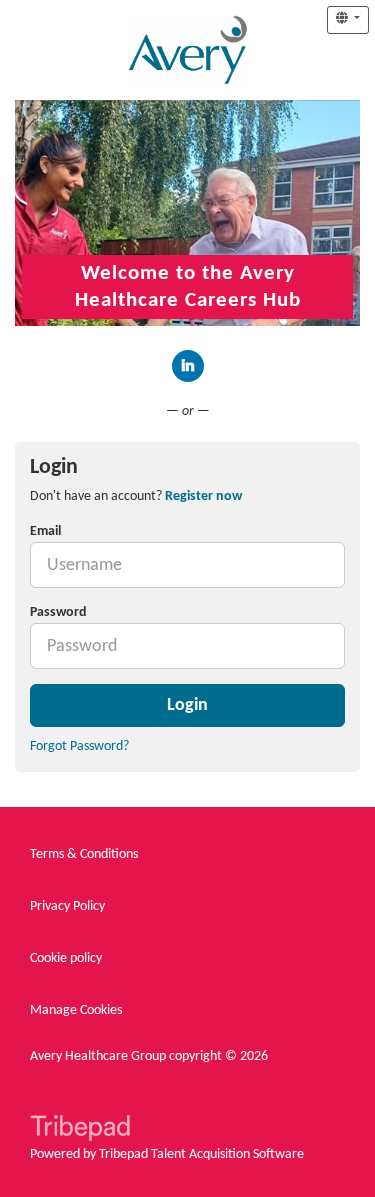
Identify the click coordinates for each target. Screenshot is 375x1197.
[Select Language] (348, 20)
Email (45, 531)
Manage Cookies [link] (76, 1010)
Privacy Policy (67, 906)
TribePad (80, 1130)
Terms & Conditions (84, 854)
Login (187, 705)
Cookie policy (66, 958)
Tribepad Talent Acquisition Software (201, 1154)
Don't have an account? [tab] (136, 496)
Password (58, 612)
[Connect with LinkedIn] (188, 366)
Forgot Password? (79, 746)
